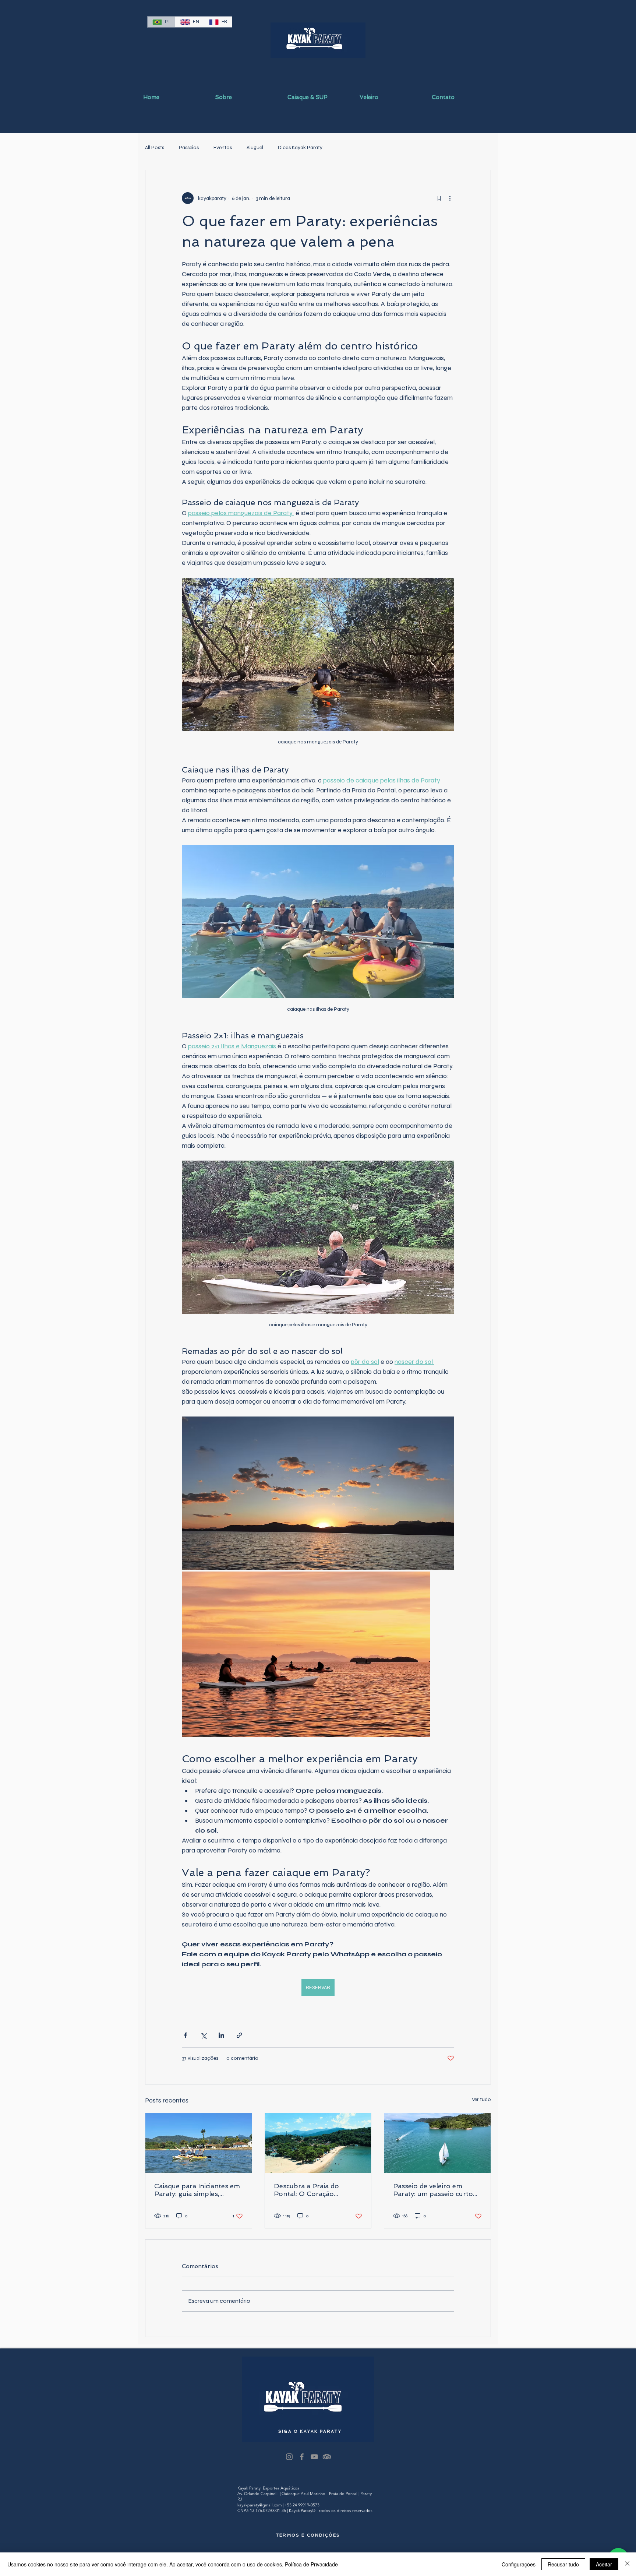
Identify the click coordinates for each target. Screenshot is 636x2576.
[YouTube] (314, 2457)
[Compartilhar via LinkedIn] (221, 2035)
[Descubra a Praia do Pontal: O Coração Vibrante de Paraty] (318, 2143)
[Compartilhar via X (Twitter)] (203, 2035)
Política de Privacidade (311, 2564)
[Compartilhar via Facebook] (185, 2035)
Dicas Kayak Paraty (300, 147)
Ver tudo (481, 2099)
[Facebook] (302, 2457)
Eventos (223, 147)
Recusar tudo (563, 2564)
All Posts (155, 147)
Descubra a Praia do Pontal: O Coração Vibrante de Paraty (306, 2190)
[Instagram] (289, 2457)
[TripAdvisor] (327, 2457)
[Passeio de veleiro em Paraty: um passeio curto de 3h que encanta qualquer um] (437, 2143)
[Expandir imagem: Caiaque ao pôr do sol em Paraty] (318, 1493)
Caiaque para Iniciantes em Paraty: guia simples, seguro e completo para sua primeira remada (197, 2190)
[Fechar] (627, 2564)
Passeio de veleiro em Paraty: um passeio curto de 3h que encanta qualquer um (433, 2190)
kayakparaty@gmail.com (259, 2505)
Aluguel (255, 147)
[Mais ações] (450, 198)
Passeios (189, 147)
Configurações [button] (519, 2564)
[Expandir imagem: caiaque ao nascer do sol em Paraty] (306, 1654)
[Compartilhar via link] (239, 2035)
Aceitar (604, 2564)
